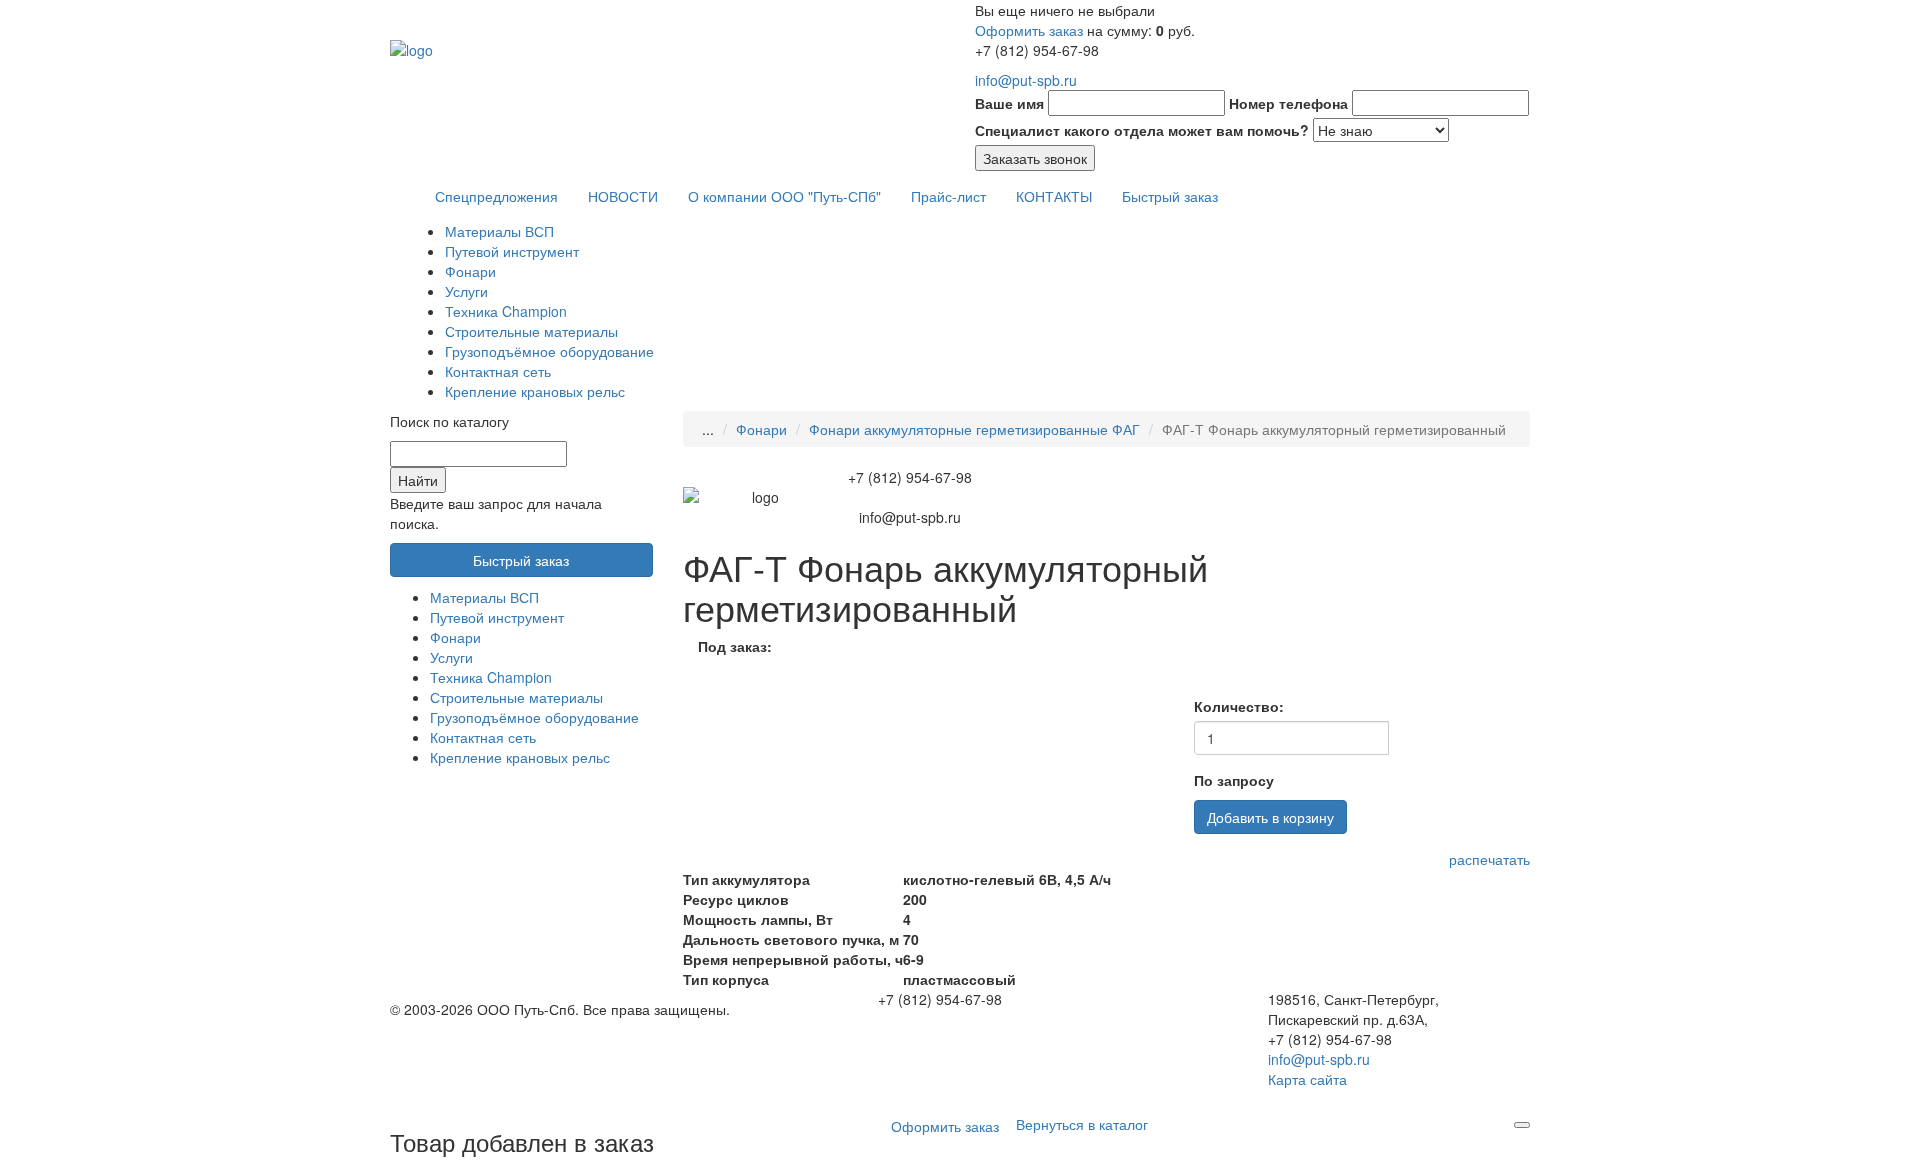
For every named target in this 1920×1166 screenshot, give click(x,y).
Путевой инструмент (512, 251)
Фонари (470, 271)
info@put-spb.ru (1026, 80)
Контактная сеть (498, 371)
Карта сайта (1307, 1079)
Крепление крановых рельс (535, 391)
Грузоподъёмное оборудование (549, 351)
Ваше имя (1009, 103)
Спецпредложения (496, 196)
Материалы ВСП (499, 231)
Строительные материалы (531, 331)
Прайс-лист (948, 196)
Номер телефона (1288, 103)
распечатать (1489, 859)
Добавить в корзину (1270, 817)
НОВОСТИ (623, 196)
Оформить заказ (1029, 30)
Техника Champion (506, 311)
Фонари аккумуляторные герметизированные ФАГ (974, 429)
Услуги (466, 291)
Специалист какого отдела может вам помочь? (1142, 130)
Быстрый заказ (1170, 196)
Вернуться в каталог (1082, 1124)
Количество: (1239, 706)
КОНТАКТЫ (1054, 196)
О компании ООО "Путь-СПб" (784, 196)
